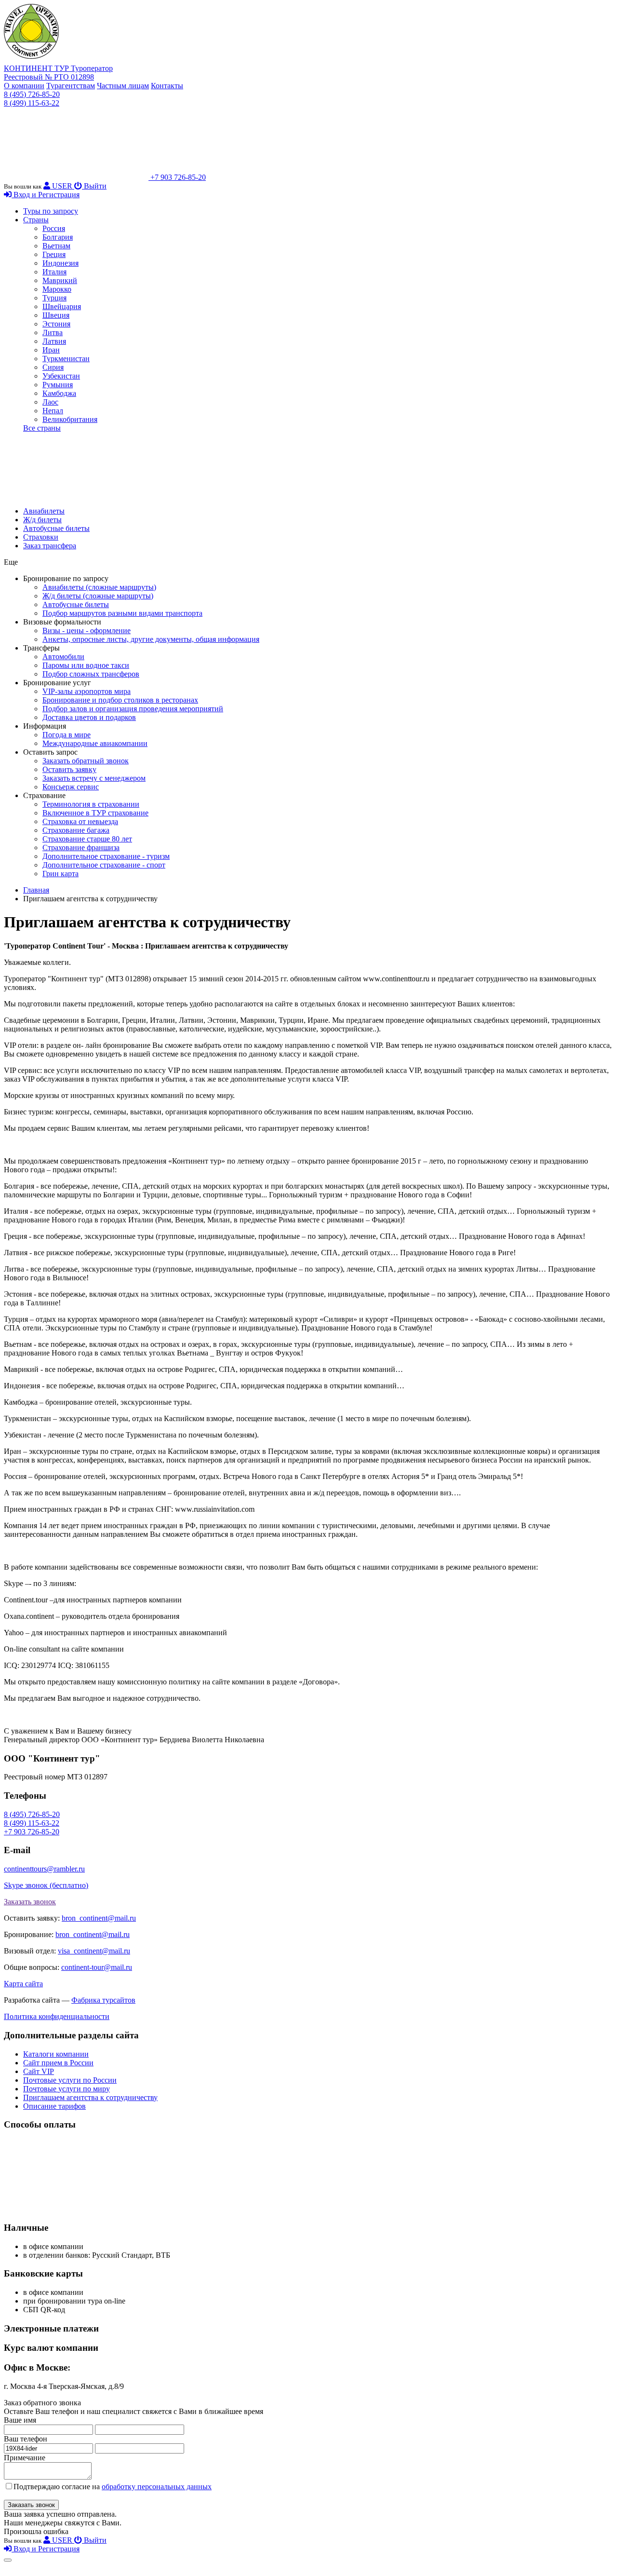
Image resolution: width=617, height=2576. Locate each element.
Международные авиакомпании (95, 743)
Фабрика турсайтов (103, 2000)
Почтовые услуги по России (70, 2080)
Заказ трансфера (50, 546)
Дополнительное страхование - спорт (104, 865)
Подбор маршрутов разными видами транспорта (122, 613)
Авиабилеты (44, 511)
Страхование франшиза (81, 847)
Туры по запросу (51, 211)
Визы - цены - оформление (87, 630)
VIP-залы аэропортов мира (87, 691)
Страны (36, 220)
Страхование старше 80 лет (87, 839)
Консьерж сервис (71, 787)
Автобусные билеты (56, 528)
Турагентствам (71, 86)
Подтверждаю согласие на (113, 2487)
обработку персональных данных (157, 2487)
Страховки (41, 537)
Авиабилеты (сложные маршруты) (99, 587)
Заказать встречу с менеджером (94, 778)
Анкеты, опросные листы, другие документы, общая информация (151, 639)
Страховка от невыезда (80, 821)
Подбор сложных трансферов (91, 674)
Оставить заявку (69, 769)
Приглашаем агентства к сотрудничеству (90, 2097)
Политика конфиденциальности (57, 2016)
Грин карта (60, 874)
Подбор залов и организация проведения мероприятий (133, 709)
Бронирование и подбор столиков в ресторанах (120, 700)
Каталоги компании (56, 2054)
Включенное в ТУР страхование (95, 813)
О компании (24, 86)
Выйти (94, 186)
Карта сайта (23, 1984)
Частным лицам (123, 86)
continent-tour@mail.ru (97, 1967)
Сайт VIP (39, 2071)
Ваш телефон (26, 2439)
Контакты (167, 86)
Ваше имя (20, 2420)
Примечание (25, 2458)
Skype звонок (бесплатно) (46, 1885)
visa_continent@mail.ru (94, 1951)
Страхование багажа (76, 830)
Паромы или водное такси (86, 665)
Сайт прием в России (58, 2063)
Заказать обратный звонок (86, 761)
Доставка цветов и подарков (89, 717)
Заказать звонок (30, 1902)
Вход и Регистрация (46, 195)
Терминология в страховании (91, 804)
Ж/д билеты (42, 520)
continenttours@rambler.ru (44, 1869)
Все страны (42, 428)
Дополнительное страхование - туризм (106, 856)
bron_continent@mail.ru (99, 1918)
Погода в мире (67, 735)
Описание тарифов (54, 2106)
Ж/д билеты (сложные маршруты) (98, 596)
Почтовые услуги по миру (67, 2089)
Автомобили (63, 657)
